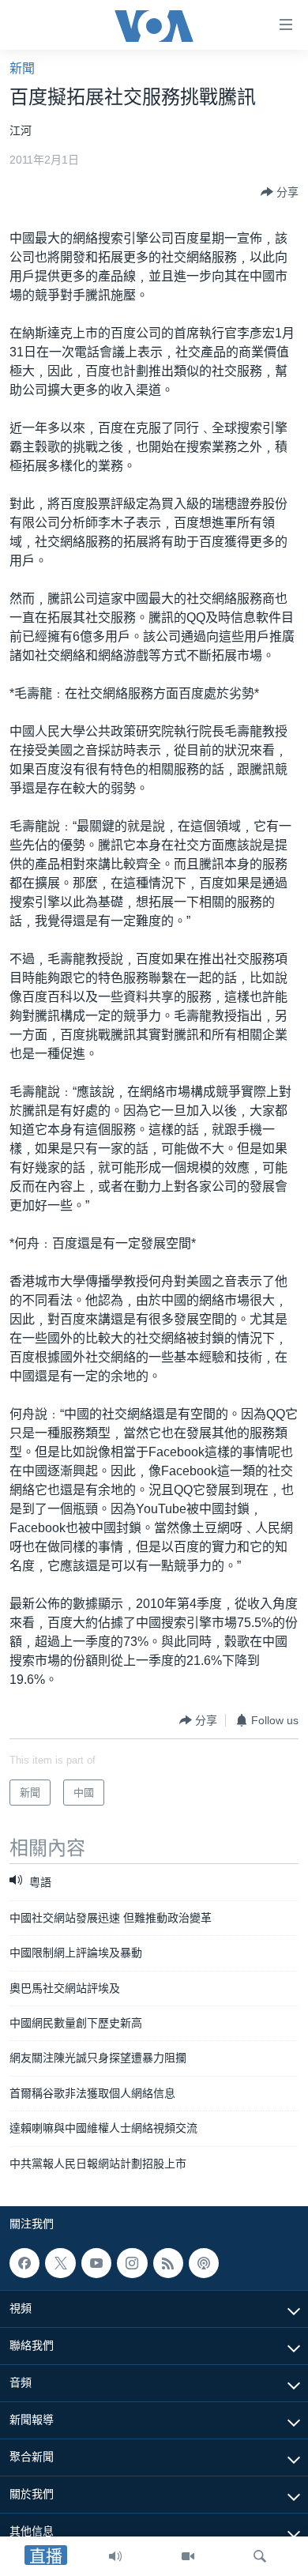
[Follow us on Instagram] (132, 2263)
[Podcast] (204, 2263)
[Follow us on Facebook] (24, 2263)
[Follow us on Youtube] (96, 2263)
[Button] (280, 192)
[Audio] (115, 2556)
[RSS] (168, 2263)
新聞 (22, 68)
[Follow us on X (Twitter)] (60, 2263)
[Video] (188, 2556)
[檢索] (260, 2556)
